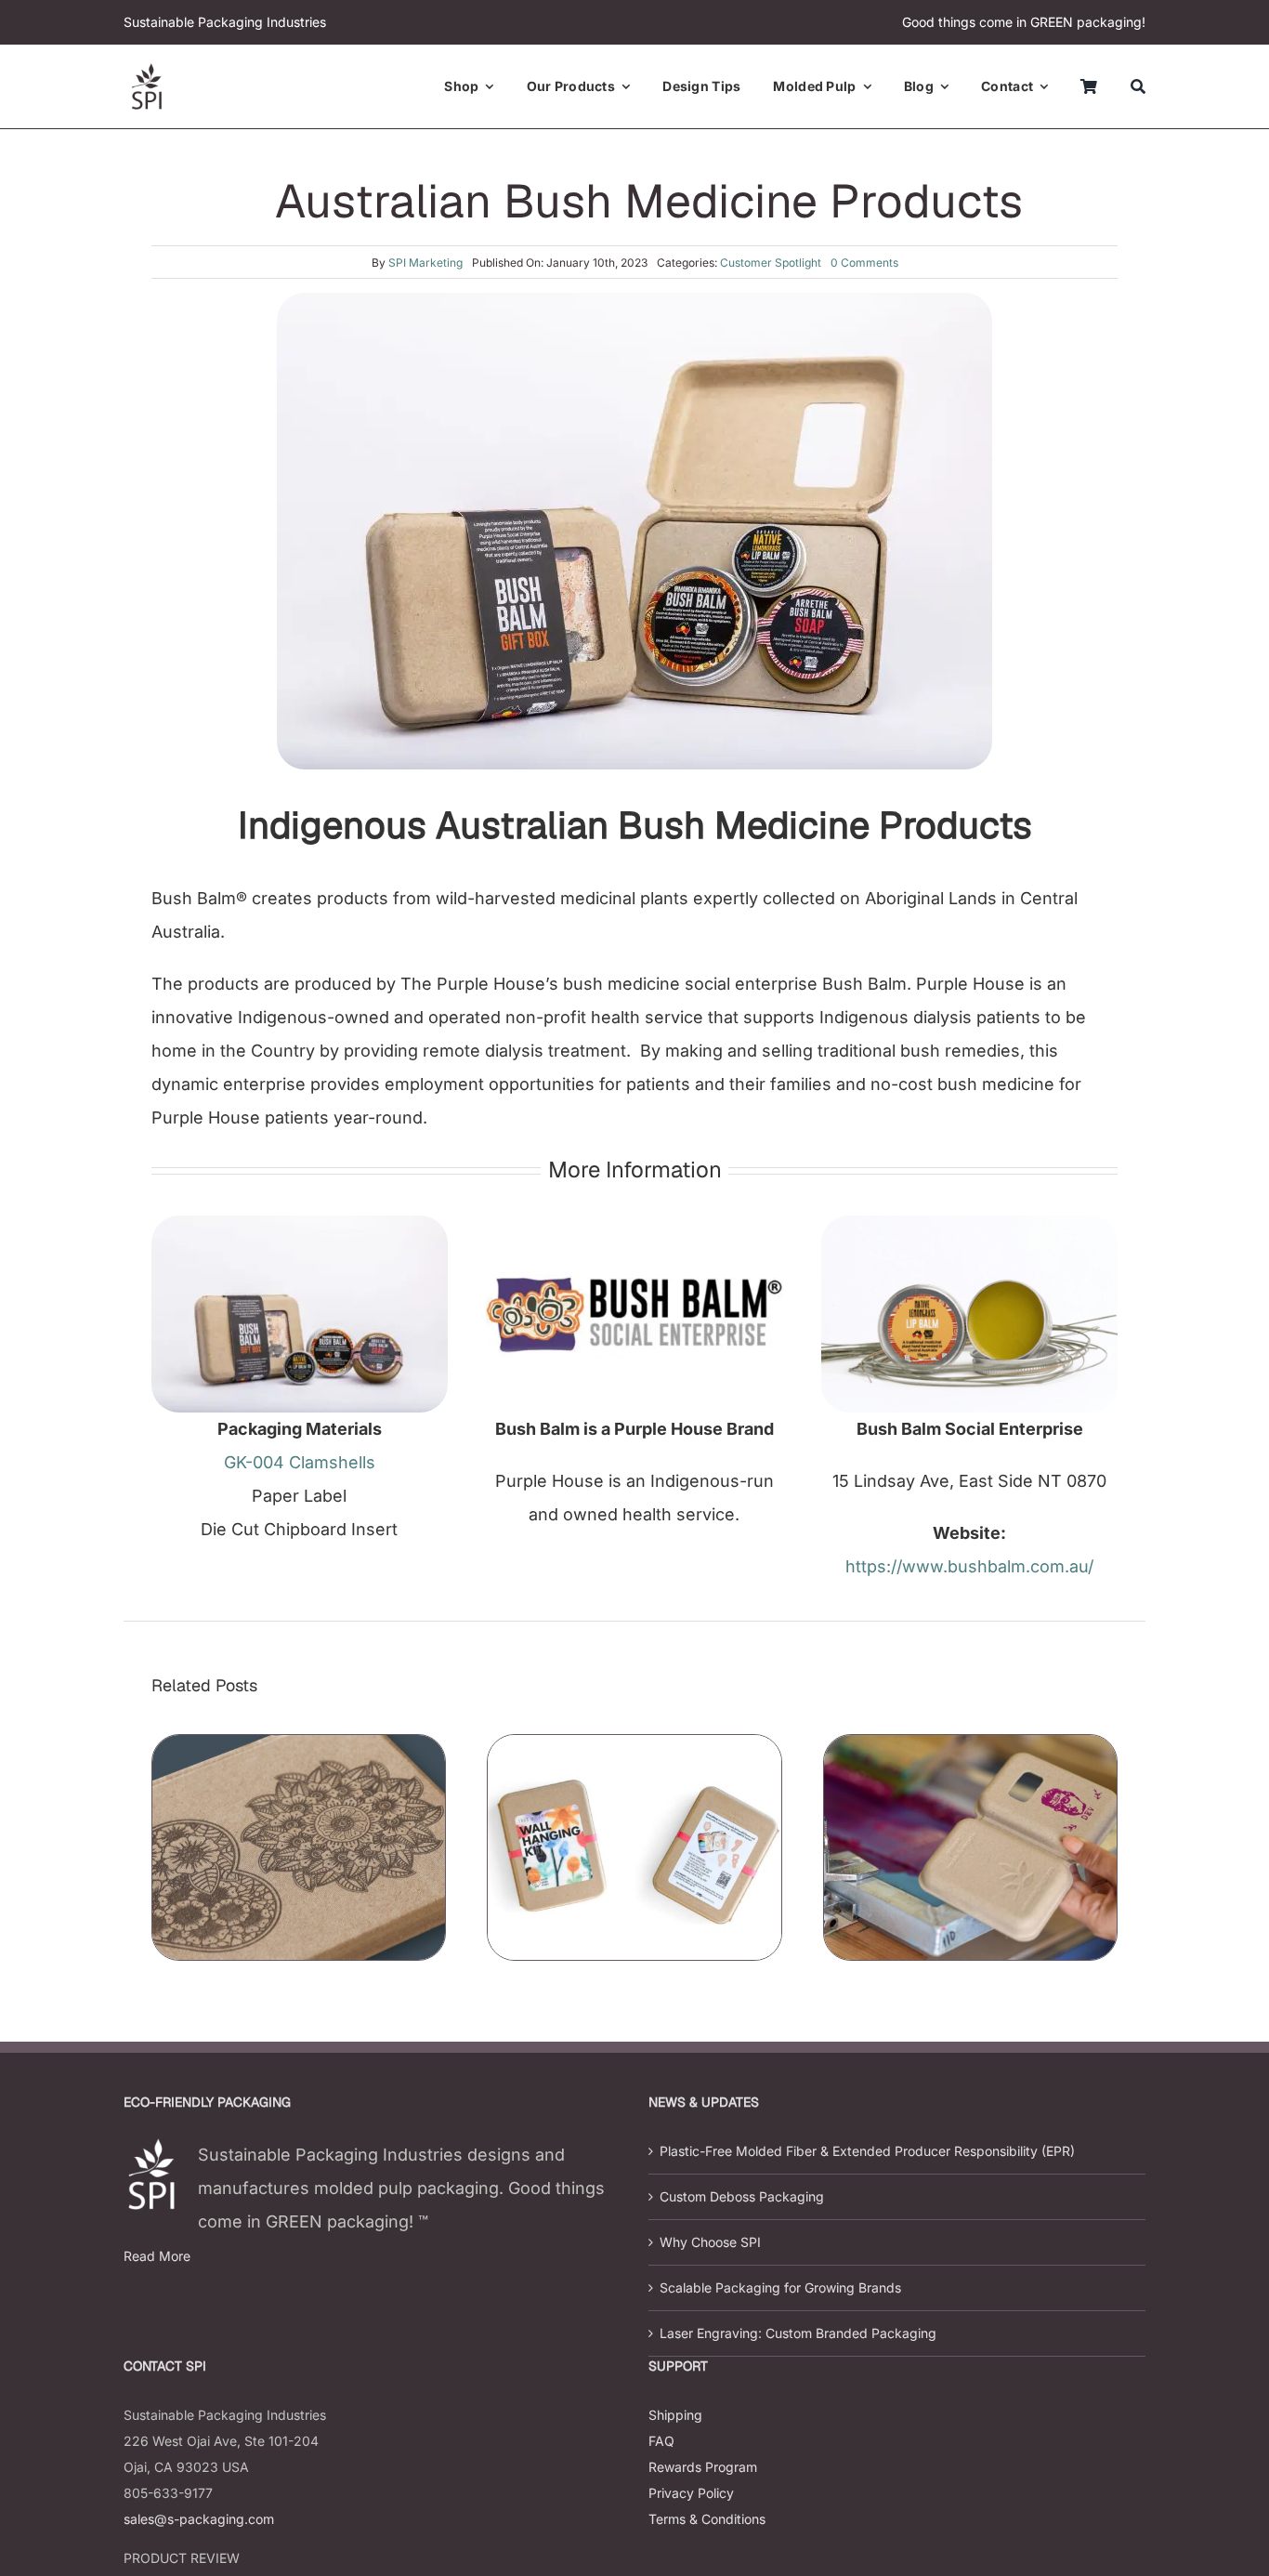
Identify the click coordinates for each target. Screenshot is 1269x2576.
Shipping (675, 2415)
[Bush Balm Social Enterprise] (634, 1223)
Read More (157, 2256)
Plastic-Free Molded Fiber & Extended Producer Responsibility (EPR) (867, 2151)
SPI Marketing (425, 263)
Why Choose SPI (710, 2242)
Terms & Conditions (707, 2519)
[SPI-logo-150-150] (147, 71)
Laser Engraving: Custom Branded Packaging (798, 2333)
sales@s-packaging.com (199, 2519)
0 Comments (864, 263)
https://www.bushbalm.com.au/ (969, 1566)
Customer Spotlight (771, 263)
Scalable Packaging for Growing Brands (780, 2287)
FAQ (661, 2441)
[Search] (1138, 86)
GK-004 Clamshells (300, 1462)
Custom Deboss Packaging (742, 2196)
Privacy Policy (691, 2493)
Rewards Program (703, 2467)
